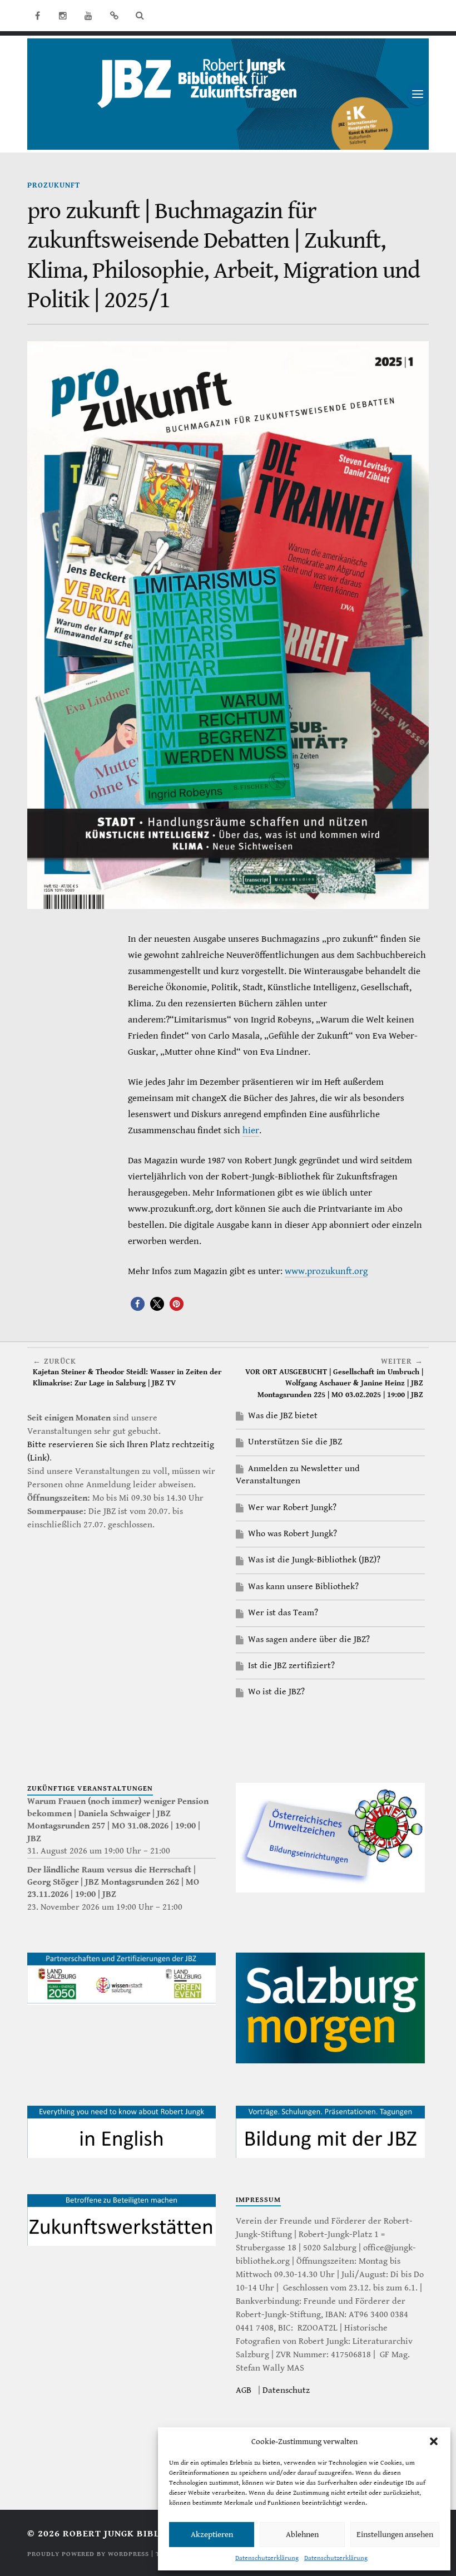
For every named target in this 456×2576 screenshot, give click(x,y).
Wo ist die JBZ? (276, 1692)
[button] (434, 2441)
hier (251, 1130)
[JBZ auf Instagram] (63, 16)
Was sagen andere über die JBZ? (309, 1640)
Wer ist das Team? (283, 1613)
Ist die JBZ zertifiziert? (291, 1666)
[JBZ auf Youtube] (88, 16)
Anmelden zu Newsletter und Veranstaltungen (298, 1475)
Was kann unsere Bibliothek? (303, 1587)
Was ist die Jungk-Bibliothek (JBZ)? (314, 1560)
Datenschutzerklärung (267, 2558)
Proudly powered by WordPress (88, 2554)
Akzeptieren (212, 2535)
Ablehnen (302, 2535)
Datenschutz (286, 2390)
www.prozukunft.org (326, 1271)
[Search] (140, 16)
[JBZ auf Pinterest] (114, 16)
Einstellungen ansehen (395, 2535)
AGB (244, 2390)
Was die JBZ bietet (283, 1416)
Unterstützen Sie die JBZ (295, 1442)
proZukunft (54, 185)
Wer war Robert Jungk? (292, 1508)
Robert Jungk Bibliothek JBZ (139, 2534)
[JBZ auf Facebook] (37, 16)
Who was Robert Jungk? (293, 1534)
